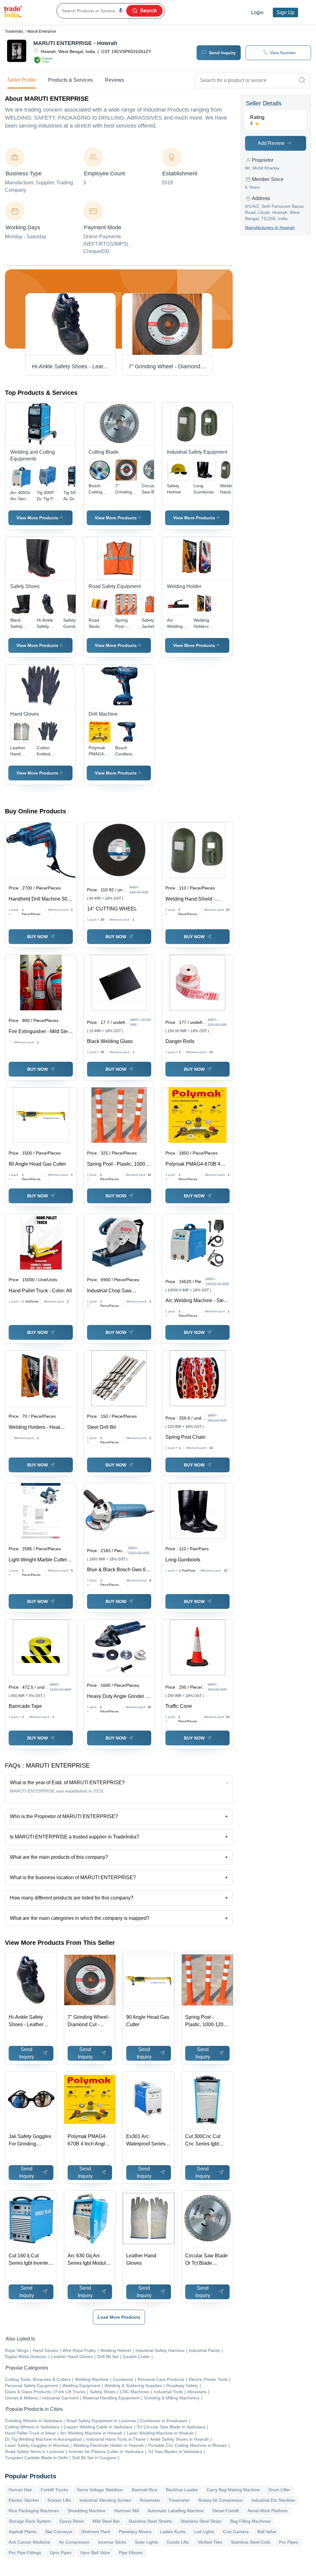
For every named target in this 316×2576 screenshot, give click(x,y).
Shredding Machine (87, 2511)
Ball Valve (267, 2532)
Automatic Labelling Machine (176, 2511)
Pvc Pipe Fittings (25, 2553)
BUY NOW (37, 937)
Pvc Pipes (289, 2542)
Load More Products (119, 2317)
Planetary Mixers (135, 2532)
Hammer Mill (127, 2511)
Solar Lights (146, 2542)
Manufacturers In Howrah (270, 227)
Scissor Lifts (59, 2500)
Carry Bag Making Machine (233, 2490)
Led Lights (204, 2532)
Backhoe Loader (182, 2490)
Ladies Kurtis (173, 2532)
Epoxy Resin (72, 2521)
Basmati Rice (145, 2490)
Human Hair (20, 2490)
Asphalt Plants (23, 2532)
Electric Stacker (24, 2500)
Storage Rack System (30, 2521)
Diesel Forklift (226, 2511)
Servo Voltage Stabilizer (100, 2490)
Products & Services (70, 80)
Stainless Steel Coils (251, 2542)
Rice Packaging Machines (34, 2511)
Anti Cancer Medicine (29, 2542)
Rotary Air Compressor (221, 2500)
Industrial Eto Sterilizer (273, 2500)
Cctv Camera (236, 2532)
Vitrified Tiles (210, 2542)
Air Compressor (74, 2542)
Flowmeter (179, 2500)
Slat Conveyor (59, 2532)
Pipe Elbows (131, 2553)
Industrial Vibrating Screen (105, 2500)
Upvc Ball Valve (95, 2553)
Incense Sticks (112, 2542)
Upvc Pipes (61, 2553)
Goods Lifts (178, 2542)
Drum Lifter (279, 2490)
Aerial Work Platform (268, 2511)
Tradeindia (14, 31)
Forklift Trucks (54, 2490)
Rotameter (150, 2500)
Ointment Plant (96, 2532)
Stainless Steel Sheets (150, 2521)
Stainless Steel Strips (201, 2521)
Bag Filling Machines (250, 2521)
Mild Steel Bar (106, 2521)
